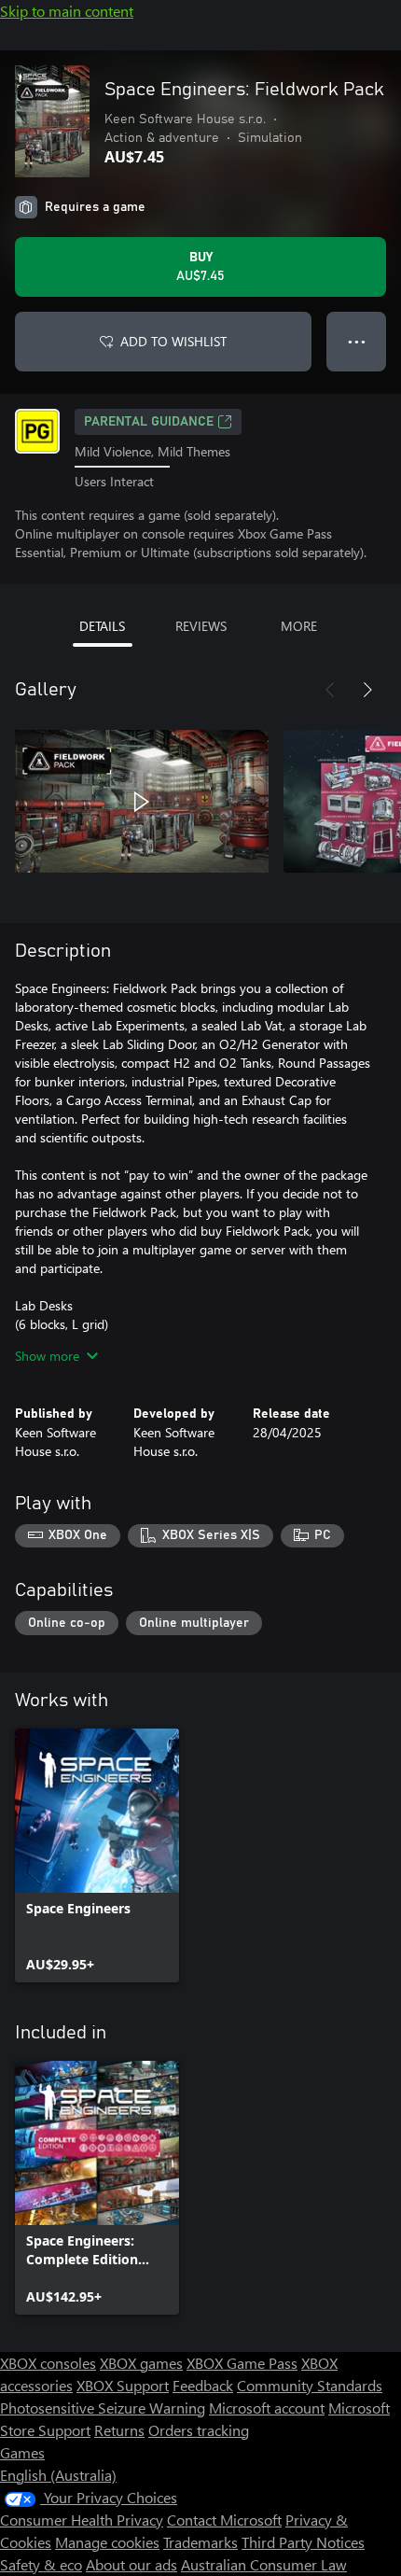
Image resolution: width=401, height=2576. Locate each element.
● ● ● (357, 341)
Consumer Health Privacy (82, 2520)
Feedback (203, 2385)
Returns (119, 2430)
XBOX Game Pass (242, 2363)
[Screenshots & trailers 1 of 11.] (142, 802)
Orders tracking (199, 2430)
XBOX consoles (48, 2363)
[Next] (367, 690)
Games (22, 2452)
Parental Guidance (149, 422)
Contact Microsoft (224, 2520)
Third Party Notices (303, 2542)
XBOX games (141, 2363)
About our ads (131, 2564)
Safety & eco (41, 2564)
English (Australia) (58, 2475)
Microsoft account (267, 2408)
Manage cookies (107, 2542)
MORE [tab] (299, 626)
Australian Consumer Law (264, 2564)
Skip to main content (67, 11)
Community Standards (310, 2385)
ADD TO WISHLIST (173, 341)
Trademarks (200, 2542)
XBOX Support (123, 2385)
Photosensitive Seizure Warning (103, 2408)
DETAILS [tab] (102, 626)
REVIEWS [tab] (201, 626)
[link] (97, 1855)
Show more (47, 1356)
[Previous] (330, 690)
